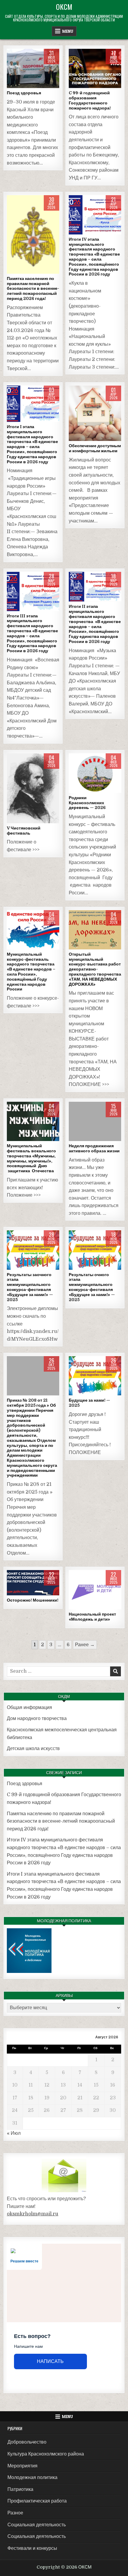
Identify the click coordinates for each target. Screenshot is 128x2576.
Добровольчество (27, 2442)
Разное (95, 69)
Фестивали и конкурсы (95, 215)
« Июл (14, 2133)
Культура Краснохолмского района (46, 2454)
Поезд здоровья (24, 93)
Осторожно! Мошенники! (33, 1600)
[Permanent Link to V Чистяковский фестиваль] (33, 788)
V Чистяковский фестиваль (24, 831)
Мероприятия (22, 2466)
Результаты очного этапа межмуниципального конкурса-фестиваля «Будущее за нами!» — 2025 (92, 1287)
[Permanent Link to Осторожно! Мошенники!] (33, 1583)
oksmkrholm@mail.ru (33, 2214)
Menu (68, 31)
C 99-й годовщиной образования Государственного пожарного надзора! (90, 100)
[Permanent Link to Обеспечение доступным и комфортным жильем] (95, 413)
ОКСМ (64, 7)
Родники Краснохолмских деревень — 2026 (87, 803)
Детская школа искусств (33, 1749)
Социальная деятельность (33, 69)
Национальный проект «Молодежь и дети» (92, 1617)
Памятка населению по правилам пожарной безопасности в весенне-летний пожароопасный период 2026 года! (33, 288)
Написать (50, 2361)
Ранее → (85, 1645)
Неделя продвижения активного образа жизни (94, 1148)
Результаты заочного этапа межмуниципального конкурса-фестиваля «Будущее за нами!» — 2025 (30, 1287)
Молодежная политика (95, 405)
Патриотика (20, 2489)
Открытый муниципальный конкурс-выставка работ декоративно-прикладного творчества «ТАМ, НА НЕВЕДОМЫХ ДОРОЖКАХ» (95, 969)
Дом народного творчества (37, 1719)
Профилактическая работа (37, 2501)
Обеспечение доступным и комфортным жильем (95, 448)
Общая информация (29, 1708)
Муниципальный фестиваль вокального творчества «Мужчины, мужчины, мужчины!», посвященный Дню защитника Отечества (31, 1158)
